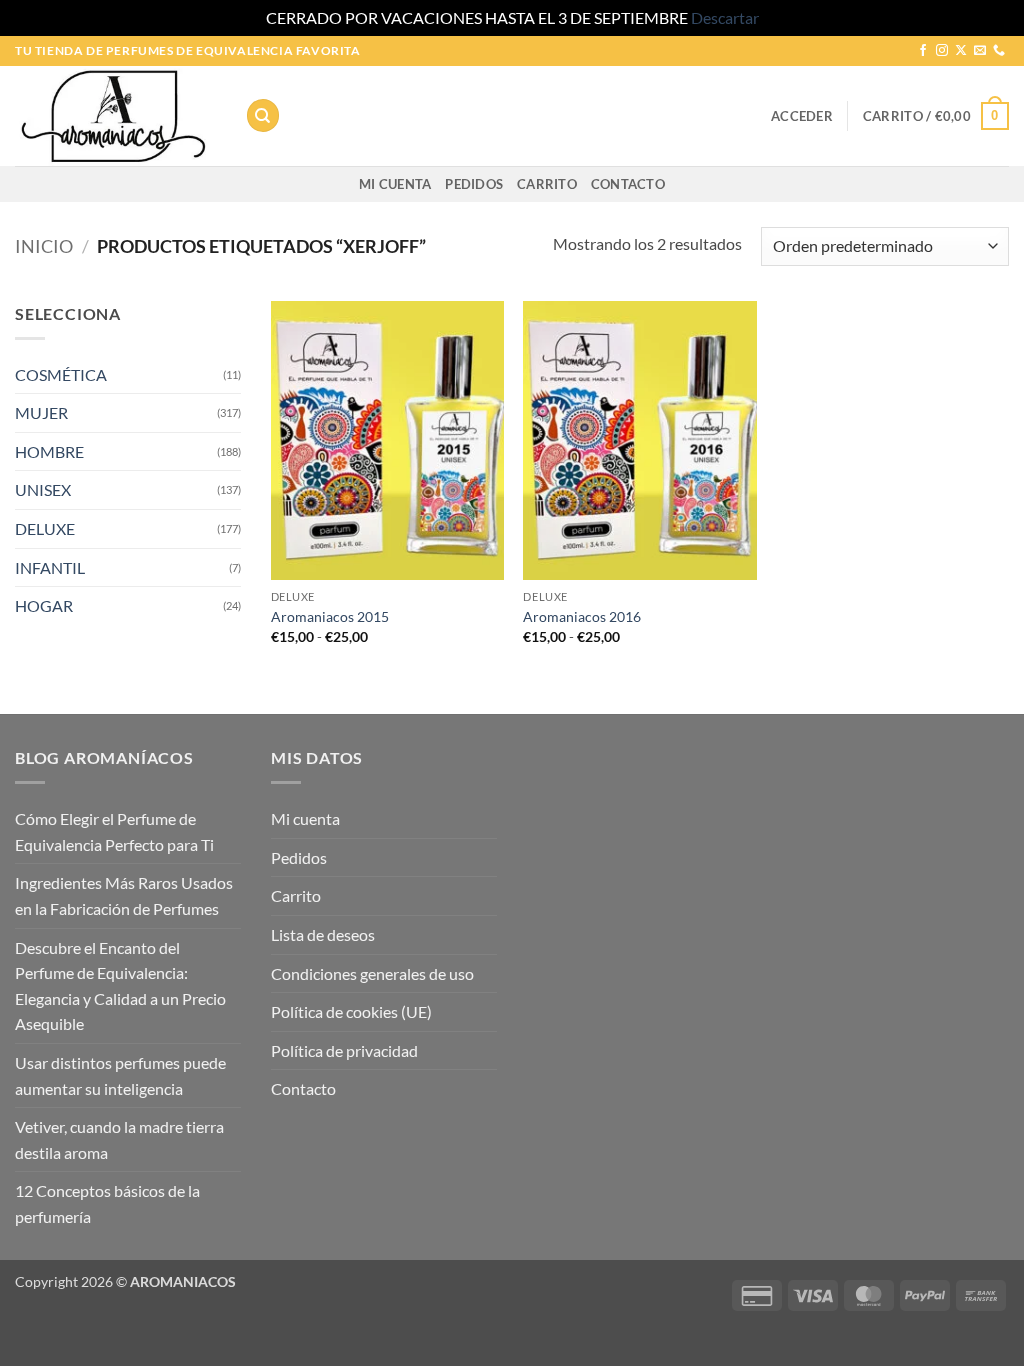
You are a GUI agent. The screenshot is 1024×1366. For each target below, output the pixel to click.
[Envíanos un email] (980, 51)
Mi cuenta (395, 184)
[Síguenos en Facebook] (923, 51)
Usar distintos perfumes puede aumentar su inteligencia (120, 1075)
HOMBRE (49, 451)
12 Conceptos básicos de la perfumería (107, 1203)
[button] (802, 116)
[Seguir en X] (961, 51)
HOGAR (44, 605)
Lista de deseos (323, 934)
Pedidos (474, 184)
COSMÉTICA (61, 374)
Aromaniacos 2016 (582, 616)
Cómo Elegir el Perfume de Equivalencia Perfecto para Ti (114, 831)
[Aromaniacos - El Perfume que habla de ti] (115, 116)
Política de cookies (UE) (351, 1011)
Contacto (628, 184)
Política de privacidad (344, 1050)
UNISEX (43, 489)
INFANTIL (50, 567)
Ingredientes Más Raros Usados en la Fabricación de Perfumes (124, 895)
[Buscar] (263, 115)
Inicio (44, 246)
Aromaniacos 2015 (330, 616)
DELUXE (45, 528)
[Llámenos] (999, 51)
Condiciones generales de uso (372, 973)
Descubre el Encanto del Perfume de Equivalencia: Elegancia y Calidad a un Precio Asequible (120, 986)
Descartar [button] (725, 17)
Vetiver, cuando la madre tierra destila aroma (119, 1139)
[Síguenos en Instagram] (942, 51)
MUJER (41, 412)
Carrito (547, 184)
